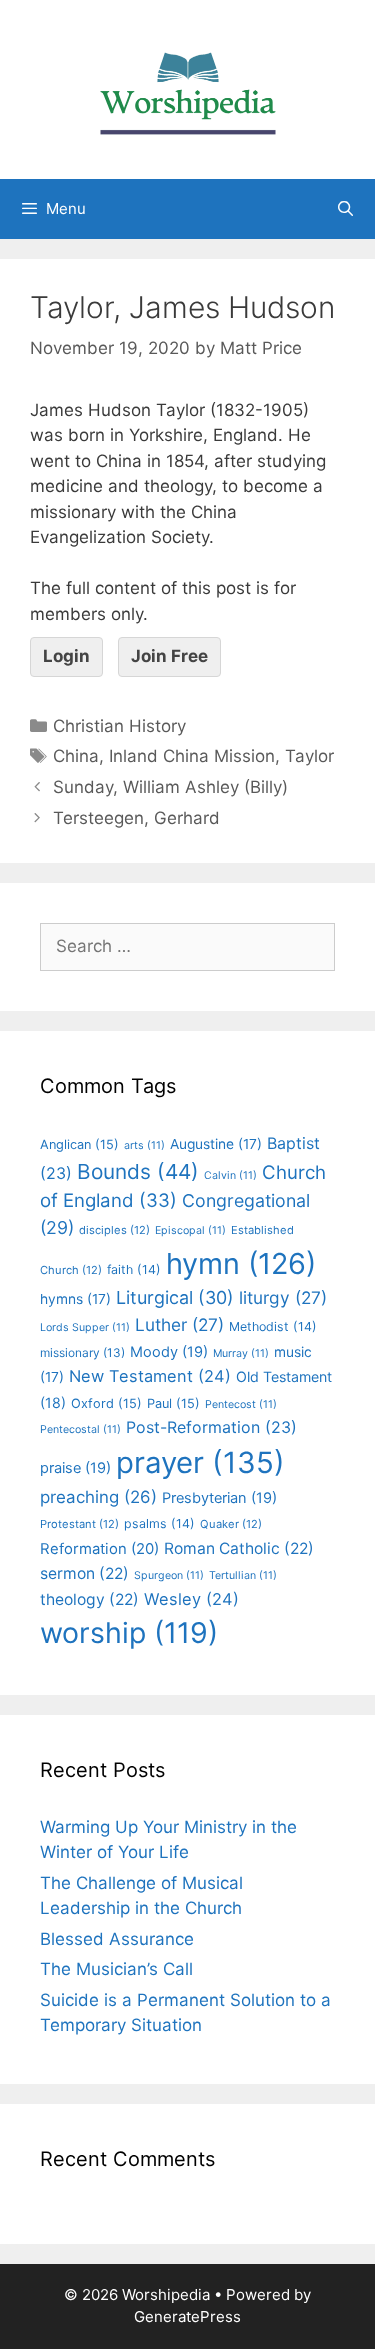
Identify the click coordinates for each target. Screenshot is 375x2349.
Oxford (106, 1403)
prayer (200, 1462)
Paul (173, 1403)
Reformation (99, 1549)
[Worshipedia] (188, 88)
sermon (84, 1573)
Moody (169, 1352)
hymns (75, 1299)
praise (75, 1468)
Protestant (79, 1524)
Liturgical (175, 1297)
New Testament (150, 1376)
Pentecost (241, 1404)
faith (134, 1269)
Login (66, 656)
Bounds (138, 1171)
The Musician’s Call (116, 1969)
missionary (82, 1352)
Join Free (169, 656)
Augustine (216, 1144)
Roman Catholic (239, 1548)
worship (129, 1632)
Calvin (230, 1175)
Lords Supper (85, 1327)
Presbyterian (219, 1498)
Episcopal (190, 1230)
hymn (241, 1263)
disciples (114, 1230)
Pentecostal (80, 1429)
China (76, 756)
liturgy (283, 1297)
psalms (159, 1523)
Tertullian (243, 1575)
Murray (241, 1353)
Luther (179, 1324)
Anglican (79, 1144)
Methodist (273, 1326)
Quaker (231, 1524)
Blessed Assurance (117, 1939)
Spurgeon (169, 1575)
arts (144, 1145)
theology (89, 1599)
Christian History (119, 726)
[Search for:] (187, 946)
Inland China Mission (192, 756)
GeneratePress (187, 2316)
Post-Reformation (211, 1427)
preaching (98, 1497)
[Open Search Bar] (345, 209)
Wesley (191, 1599)
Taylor (309, 756)
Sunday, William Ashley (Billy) (170, 787)
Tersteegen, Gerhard (136, 818)
